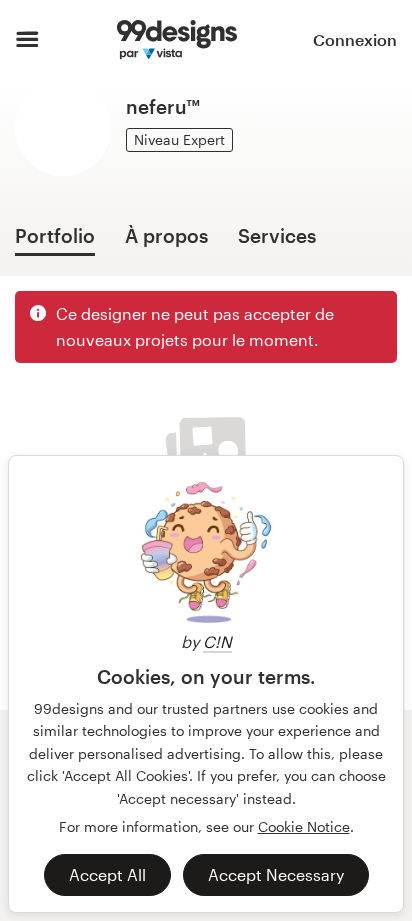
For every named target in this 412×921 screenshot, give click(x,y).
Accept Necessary (276, 874)
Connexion (355, 39)
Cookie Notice (304, 826)
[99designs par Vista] (176, 40)
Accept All (107, 874)
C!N (217, 641)
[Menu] (27, 40)
